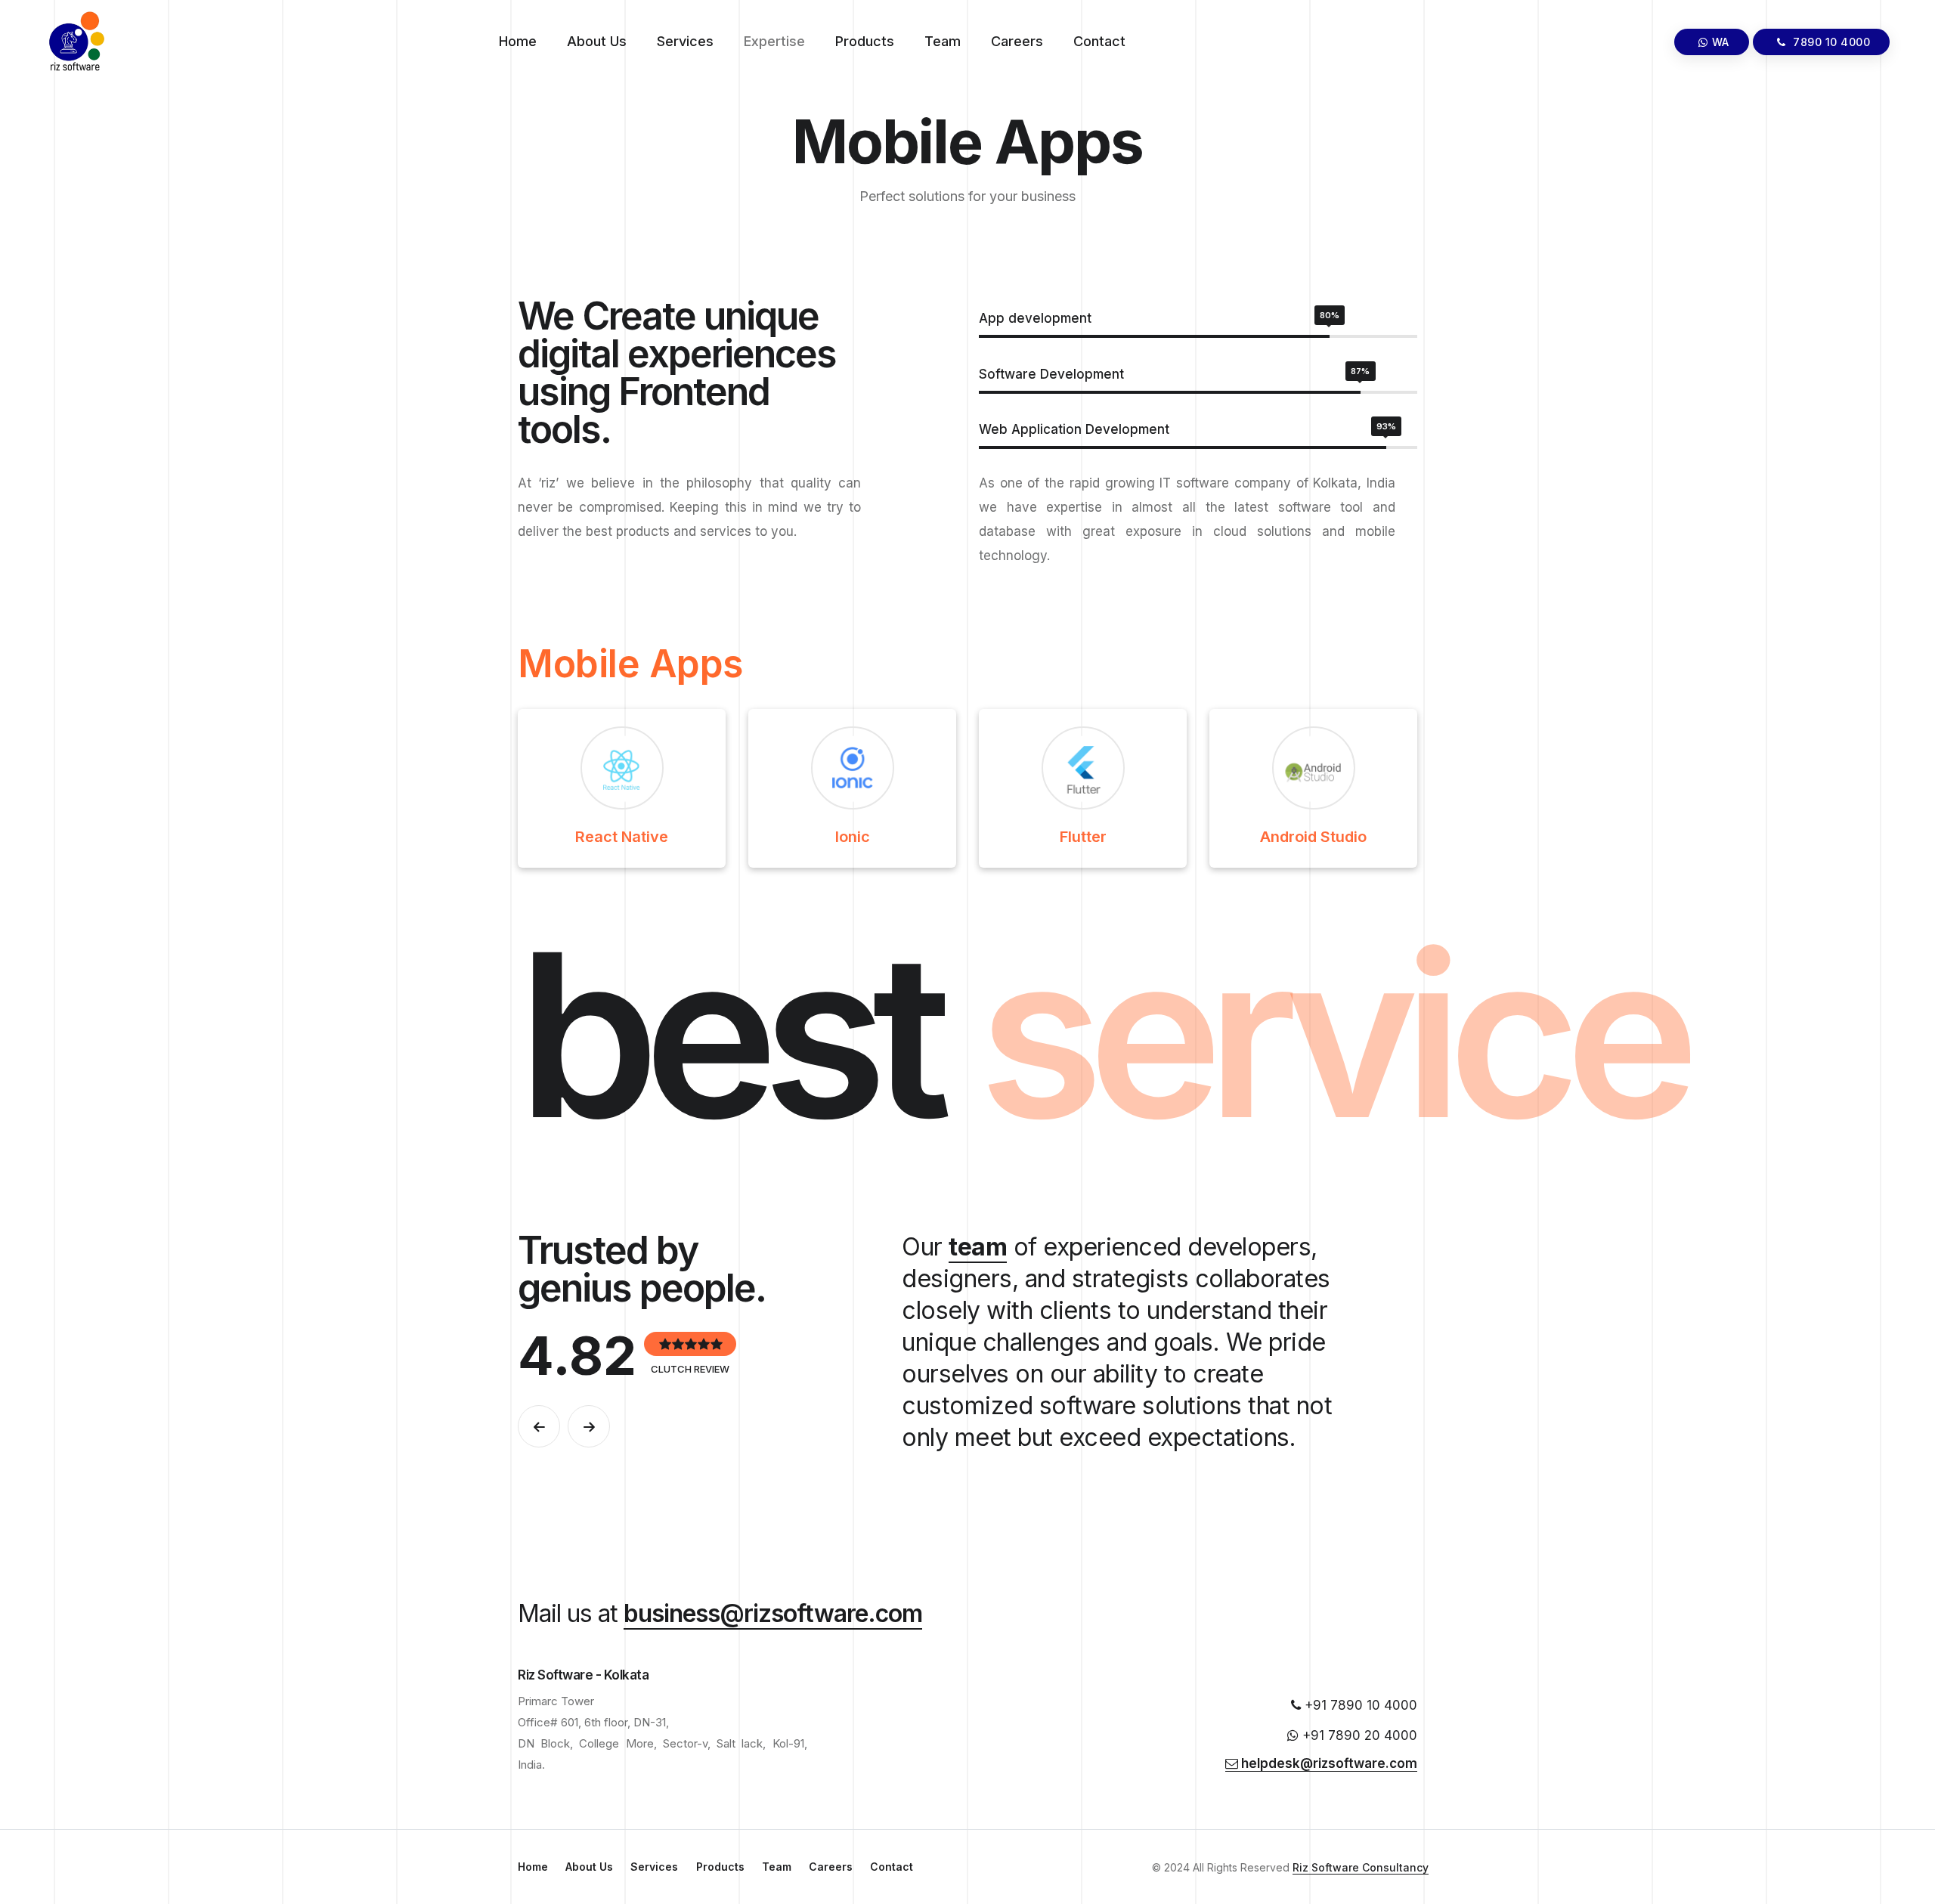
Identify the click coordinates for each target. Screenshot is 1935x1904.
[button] (539, 1426)
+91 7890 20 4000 (1358, 1735)
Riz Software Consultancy (1361, 1867)
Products (865, 41)
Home (518, 41)
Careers (1017, 41)
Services (685, 41)
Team (943, 41)
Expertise (774, 41)
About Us (597, 41)
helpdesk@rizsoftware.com (1328, 1763)
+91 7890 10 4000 (1359, 1705)
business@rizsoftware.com (773, 1613)
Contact (1099, 41)
